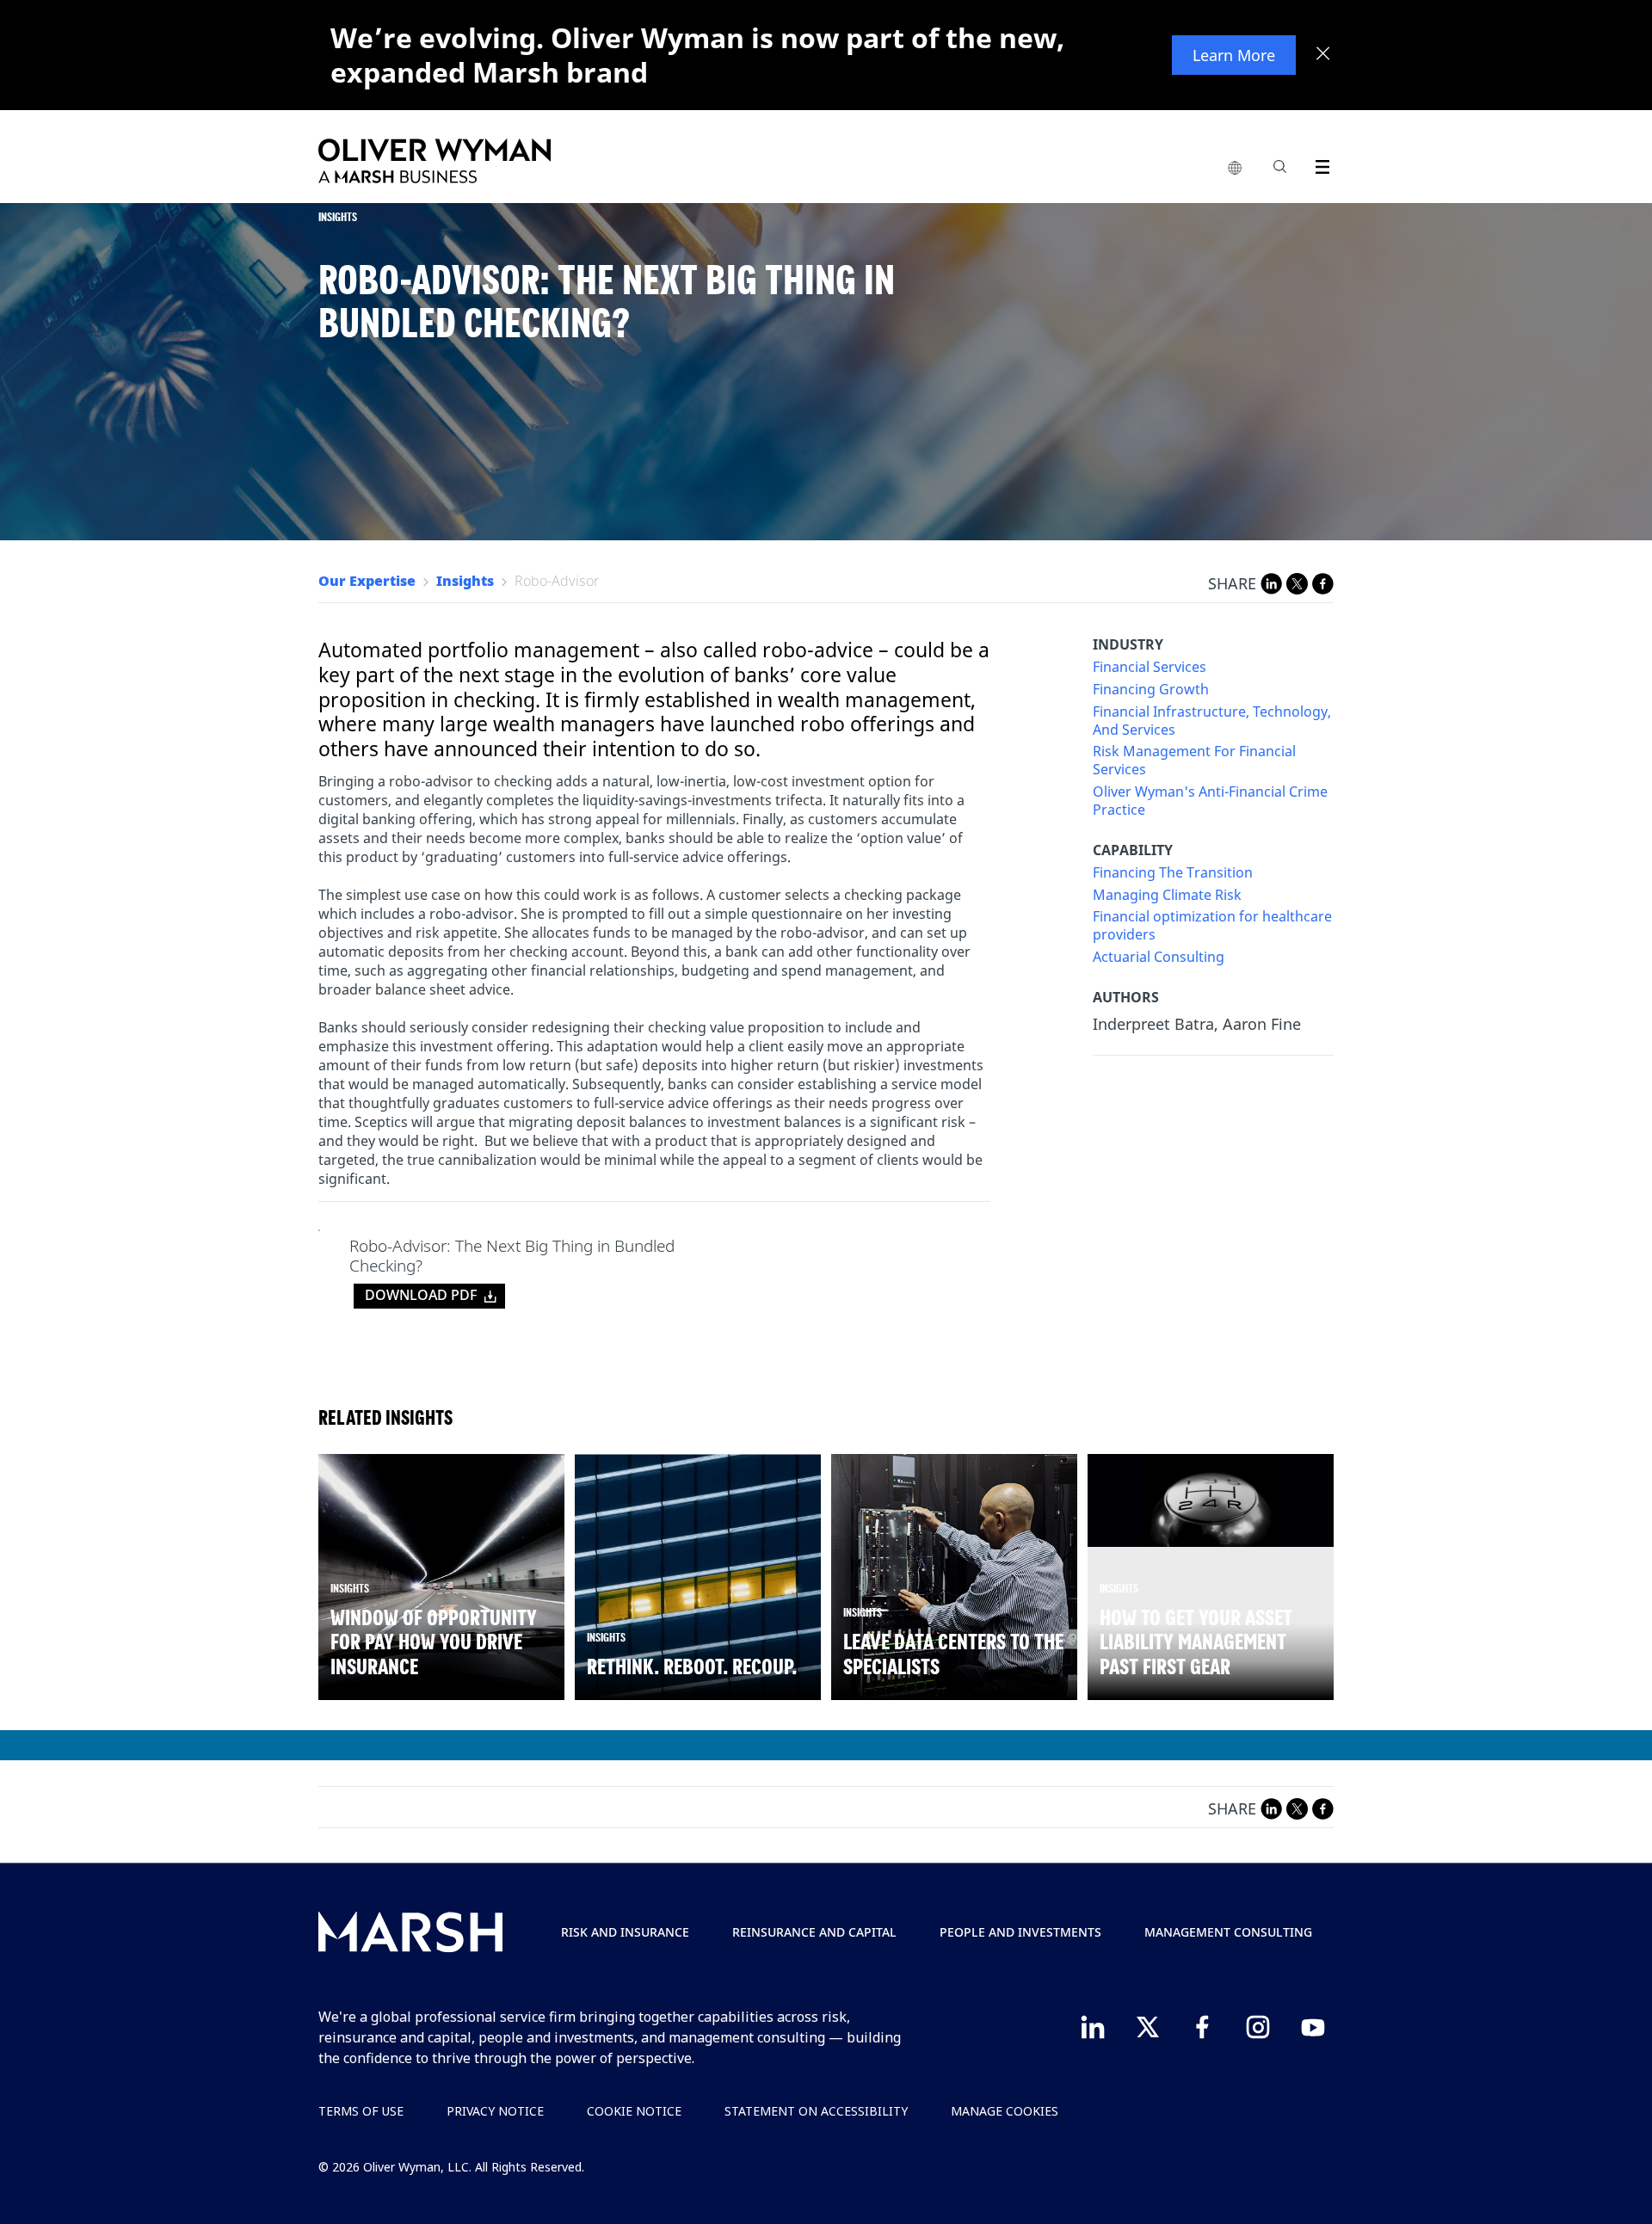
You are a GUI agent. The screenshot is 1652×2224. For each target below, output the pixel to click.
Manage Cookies (1005, 2111)
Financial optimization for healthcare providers (1212, 926)
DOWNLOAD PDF (421, 1295)
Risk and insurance (625, 1932)
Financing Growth (1151, 690)
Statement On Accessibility (816, 2111)
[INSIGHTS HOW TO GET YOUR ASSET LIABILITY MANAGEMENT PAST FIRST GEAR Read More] (1211, 1500)
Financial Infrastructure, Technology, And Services (1212, 721)
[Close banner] (1323, 55)
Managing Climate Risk (1167, 895)
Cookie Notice (634, 2111)
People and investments (1020, 1932)
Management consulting (1228, 1932)
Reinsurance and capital (814, 1932)
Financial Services (1150, 667)
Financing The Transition (1173, 873)
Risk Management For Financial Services (1194, 761)
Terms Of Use (361, 2111)
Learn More (1234, 55)
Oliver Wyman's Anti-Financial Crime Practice (1210, 801)
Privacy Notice (495, 2111)
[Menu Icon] (1319, 164)
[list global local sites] (1235, 169)
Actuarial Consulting (1159, 957)
